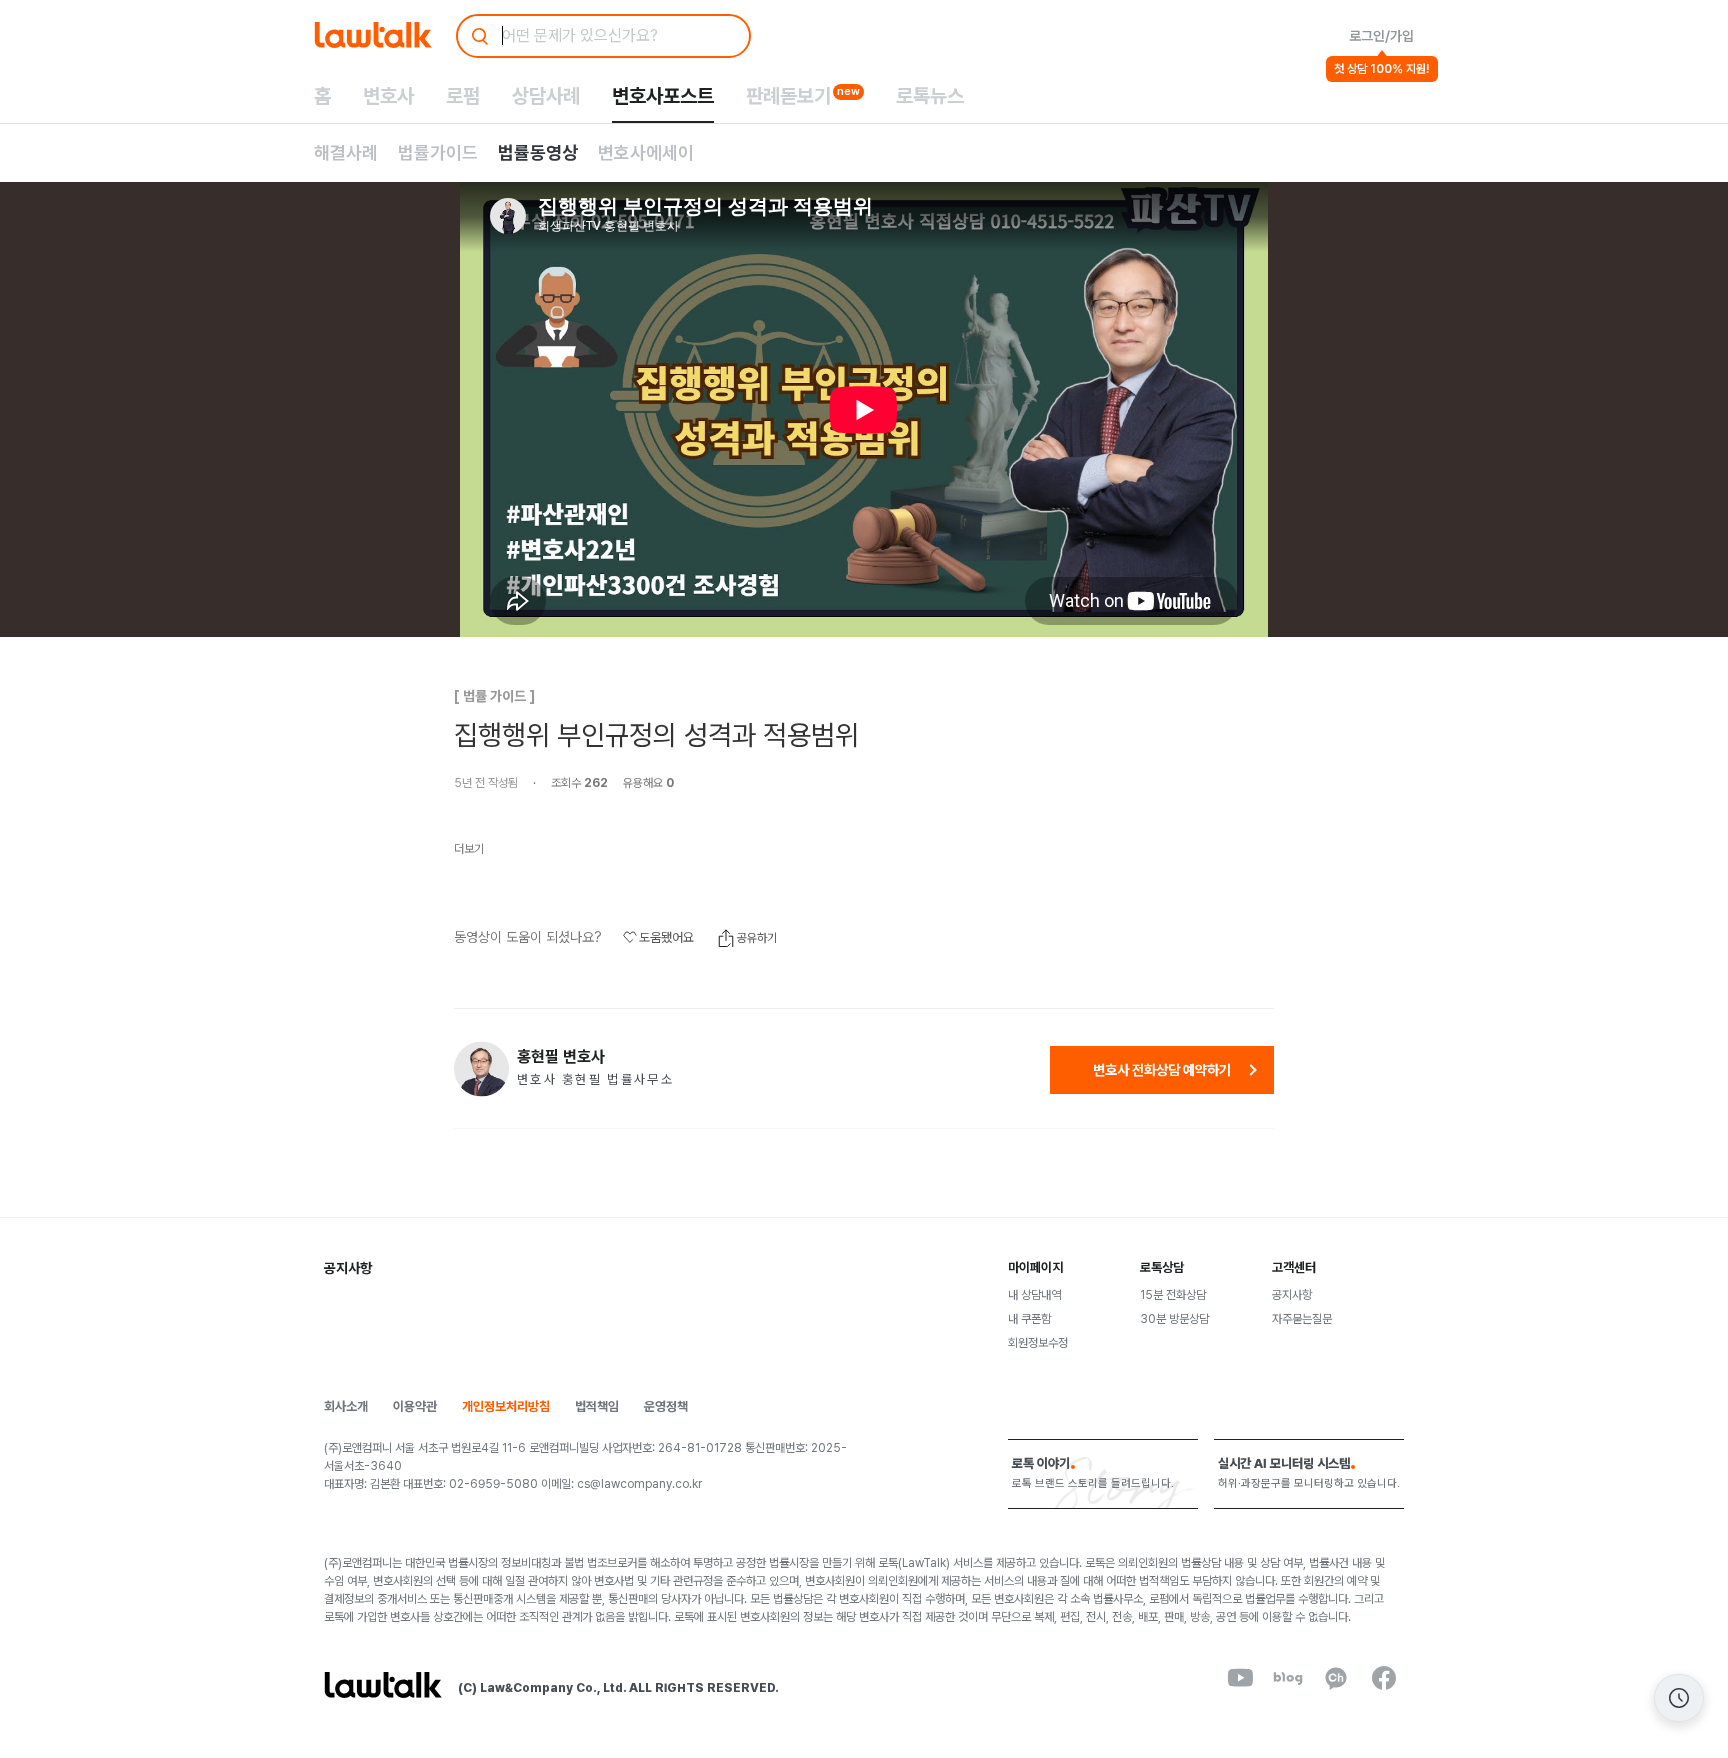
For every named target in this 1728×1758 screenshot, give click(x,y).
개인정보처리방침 (506, 1406)
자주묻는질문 (1302, 1319)
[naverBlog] (1288, 1678)
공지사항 (1292, 1295)
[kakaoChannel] (1336, 1678)
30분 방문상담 (1174, 1319)
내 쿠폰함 (1029, 1319)
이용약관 (415, 1406)
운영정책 (666, 1406)
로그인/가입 (1381, 36)
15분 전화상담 (1173, 1295)
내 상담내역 (1034, 1295)
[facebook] (1384, 1678)
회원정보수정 (1038, 1343)
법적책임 (597, 1406)
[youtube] (1240, 1678)
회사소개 (346, 1406)
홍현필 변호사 (561, 1057)
